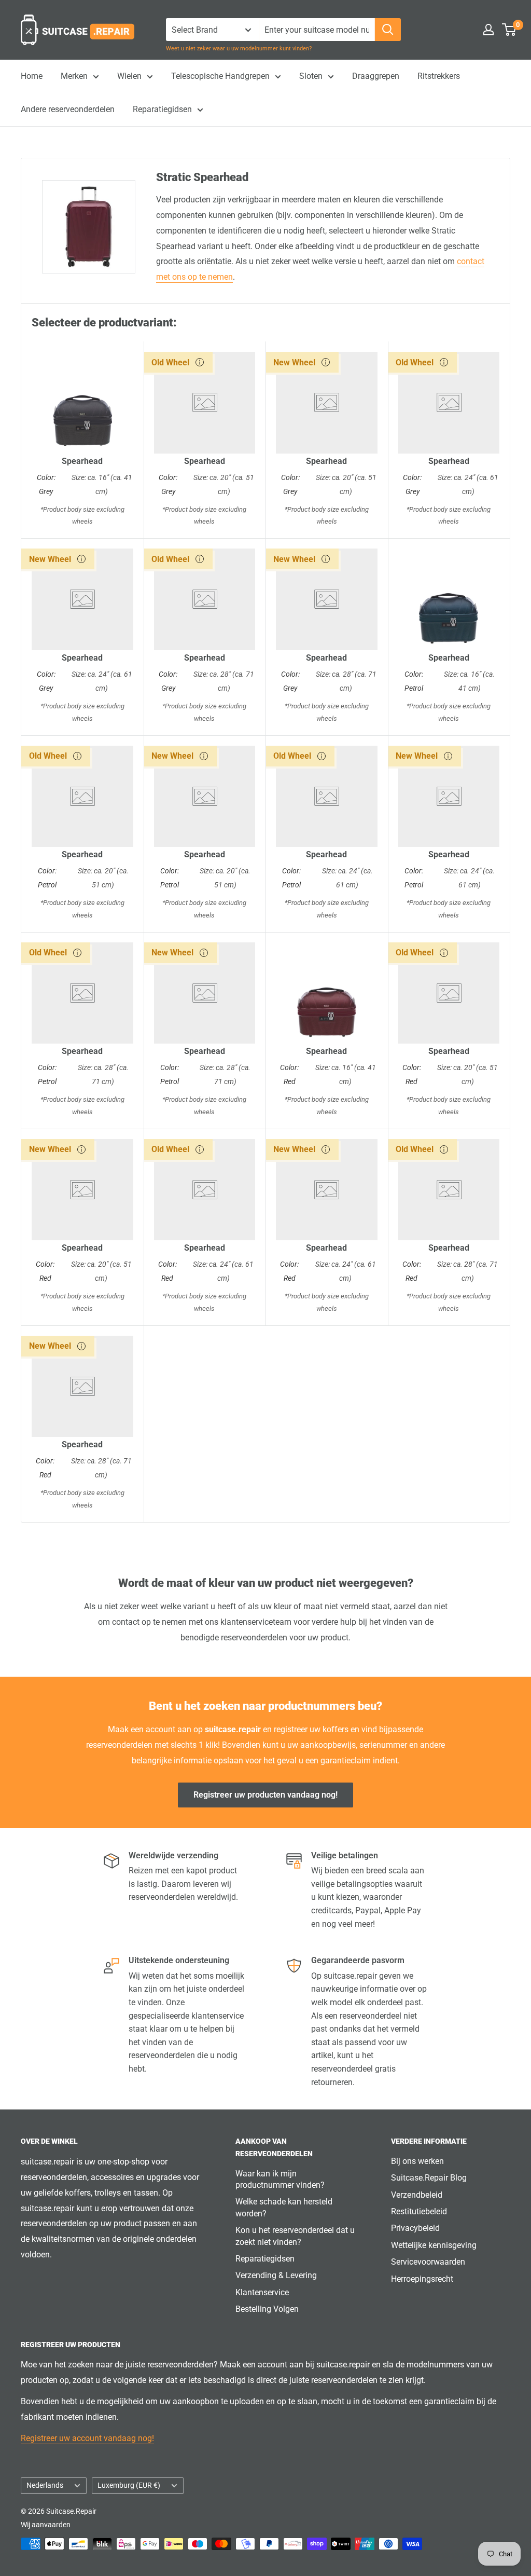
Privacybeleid (415, 2228)
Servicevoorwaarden (428, 2262)
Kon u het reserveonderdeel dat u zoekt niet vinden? (295, 2236)
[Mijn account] (488, 30)
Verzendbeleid (417, 2195)
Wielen (129, 76)
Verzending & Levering (276, 2275)
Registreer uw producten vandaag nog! (265, 1795)
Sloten (311, 76)
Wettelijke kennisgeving (434, 2245)
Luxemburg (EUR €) (129, 2485)
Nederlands (45, 2485)
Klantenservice (262, 2292)
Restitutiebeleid (419, 2211)
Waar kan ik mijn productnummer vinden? (280, 2179)
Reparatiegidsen (162, 109)
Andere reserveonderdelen (68, 109)
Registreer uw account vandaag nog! (87, 2438)
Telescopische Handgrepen (220, 76)
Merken (74, 76)
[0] (509, 30)
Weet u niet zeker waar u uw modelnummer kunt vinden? (239, 49)
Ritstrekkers (439, 76)
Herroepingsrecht (422, 2279)
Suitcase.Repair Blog (429, 2178)
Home (32, 76)
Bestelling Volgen (267, 2309)
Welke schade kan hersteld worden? (284, 2207)
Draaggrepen (376, 76)
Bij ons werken (417, 2161)
